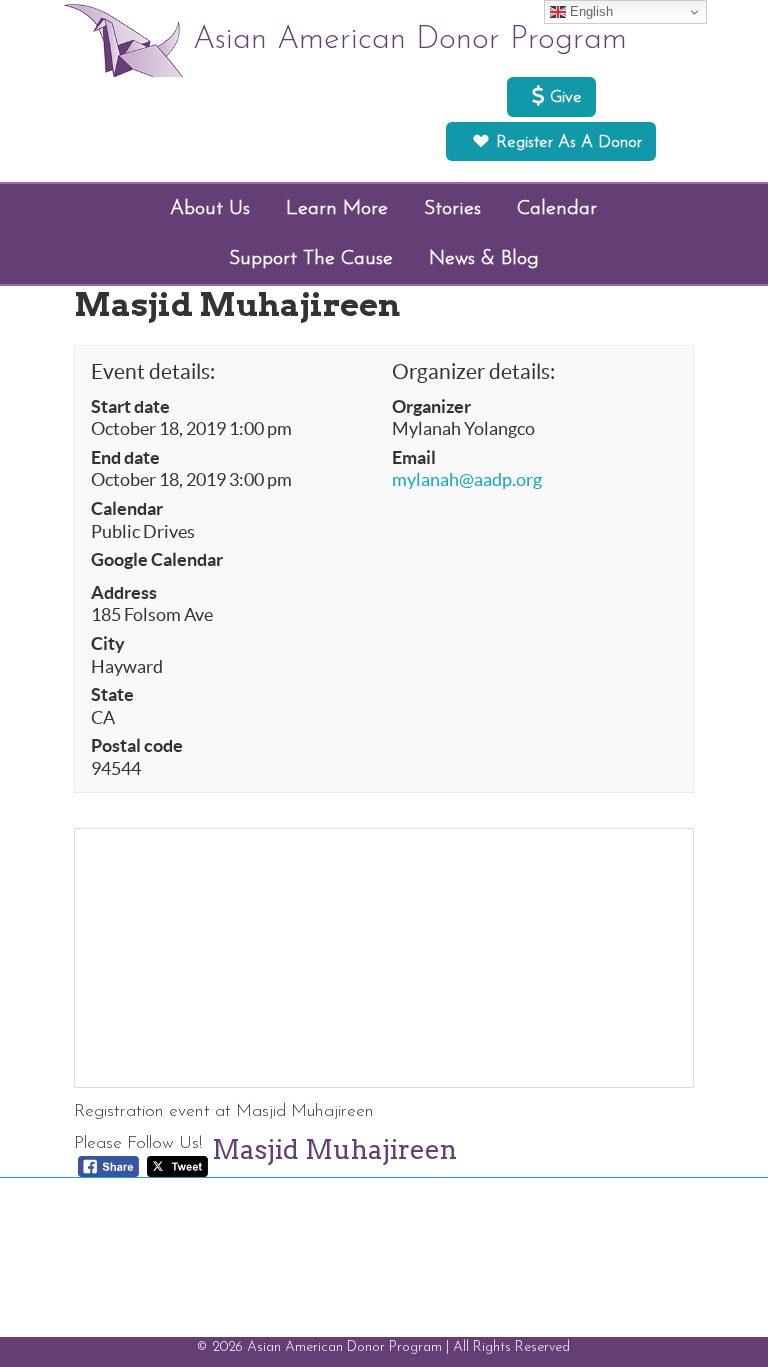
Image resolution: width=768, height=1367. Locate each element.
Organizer (431, 407)
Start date (130, 407)
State (112, 695)
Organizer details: (473, 371)
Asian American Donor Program (410, 40)
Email (414, 458)
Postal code (137, 746)
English (589, 11)
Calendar (127, 509)
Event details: (153, 371)
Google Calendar (157, 560)
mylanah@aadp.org (467, 480)
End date (125, 458)
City (108, 644)
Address (124, 593)
